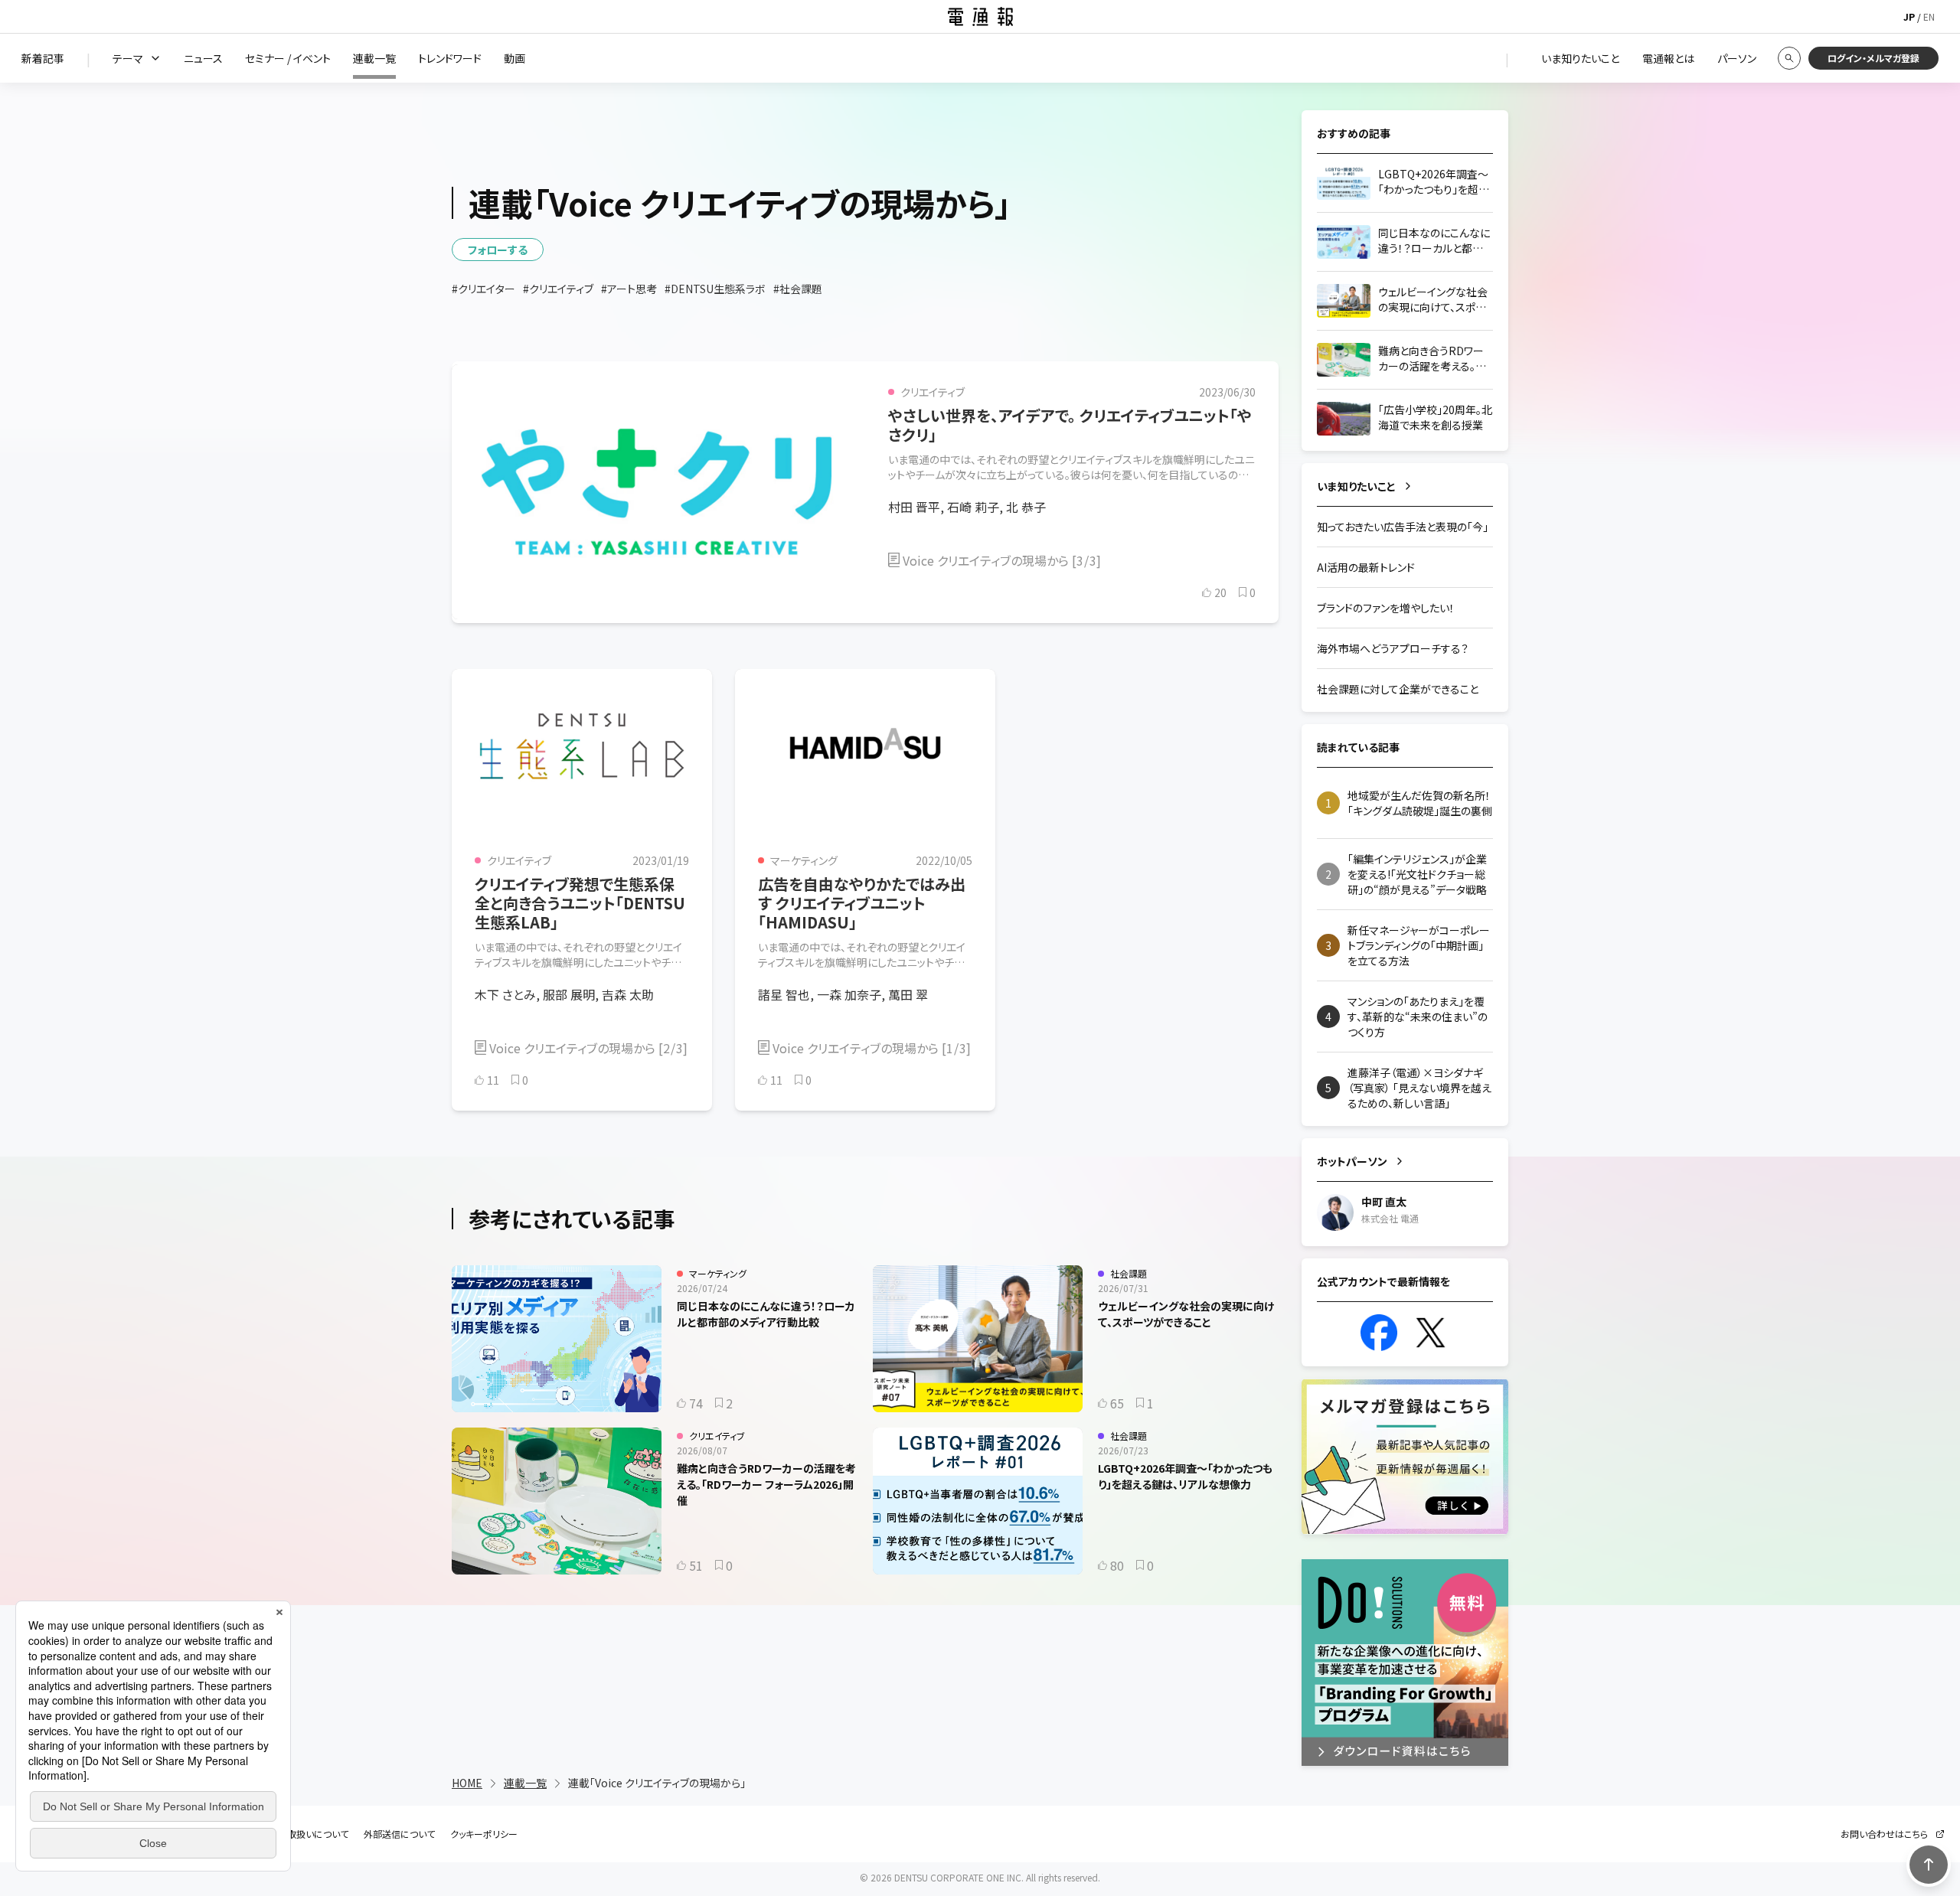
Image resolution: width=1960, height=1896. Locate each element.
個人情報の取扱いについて (295, 1834)
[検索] (1789, 58)
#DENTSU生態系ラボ (715, 289)
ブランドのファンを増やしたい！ (1386, 608)
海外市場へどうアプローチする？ (1393, 648)
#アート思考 (629, 289)
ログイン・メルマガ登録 (1873, 58)
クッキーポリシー (484, 1834)
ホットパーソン (1352, 1161)
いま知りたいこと (1356, 486)
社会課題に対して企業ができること (1398, 689)
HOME (467, 1783)
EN (1929, 16)
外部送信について (399, 1834)
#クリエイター (483, 289)
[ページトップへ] (1929, 1865)
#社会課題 (798, 289)
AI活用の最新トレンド (1366, 567)
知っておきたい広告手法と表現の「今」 (1403, 527)
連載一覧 (525, 1783)
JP (1909, 16)
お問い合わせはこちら (1884, 1834)
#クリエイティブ (558, 289)
